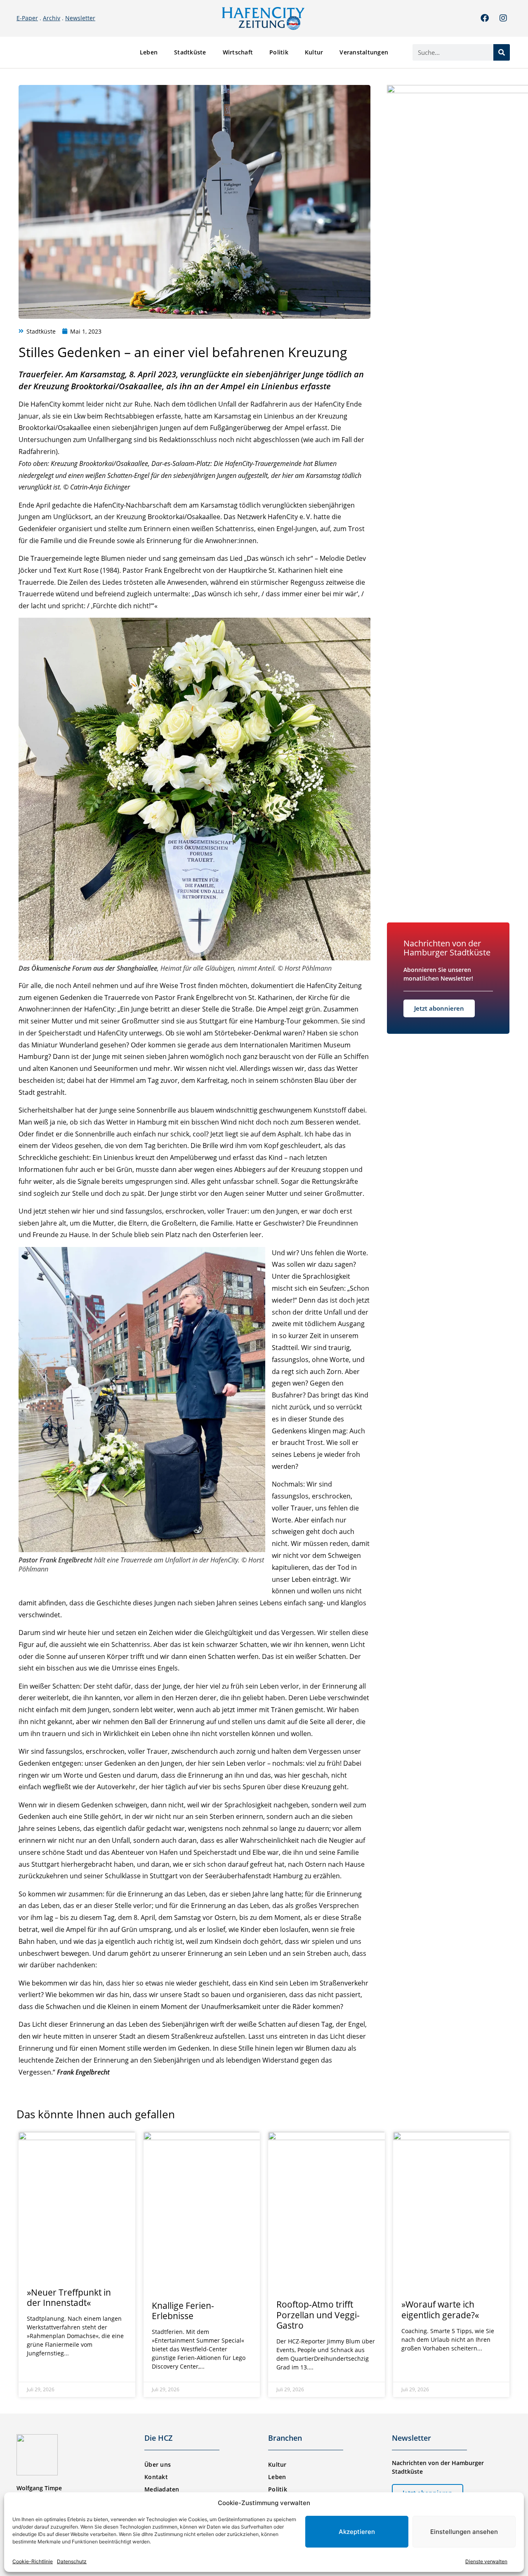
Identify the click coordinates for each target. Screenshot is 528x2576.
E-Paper (27, 18)
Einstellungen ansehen (464, 2532)
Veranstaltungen (364, 52)
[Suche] (502, 52)
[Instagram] (503, 18)
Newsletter (80, 18)
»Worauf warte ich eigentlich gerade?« (440, 2309)
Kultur (314, 52)
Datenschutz (72, 2561)
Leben (149, 52)
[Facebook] (485, 18)
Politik (279, 52)
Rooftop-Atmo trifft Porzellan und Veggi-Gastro (318, 2315)
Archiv (52, 18)
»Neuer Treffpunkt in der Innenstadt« (69, 2297)
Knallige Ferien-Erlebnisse (183, 2311)
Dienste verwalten (486, 2561)
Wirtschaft (238, 52)
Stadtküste (190, 52)
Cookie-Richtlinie (33, 2561)
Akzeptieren (357, 2532)
